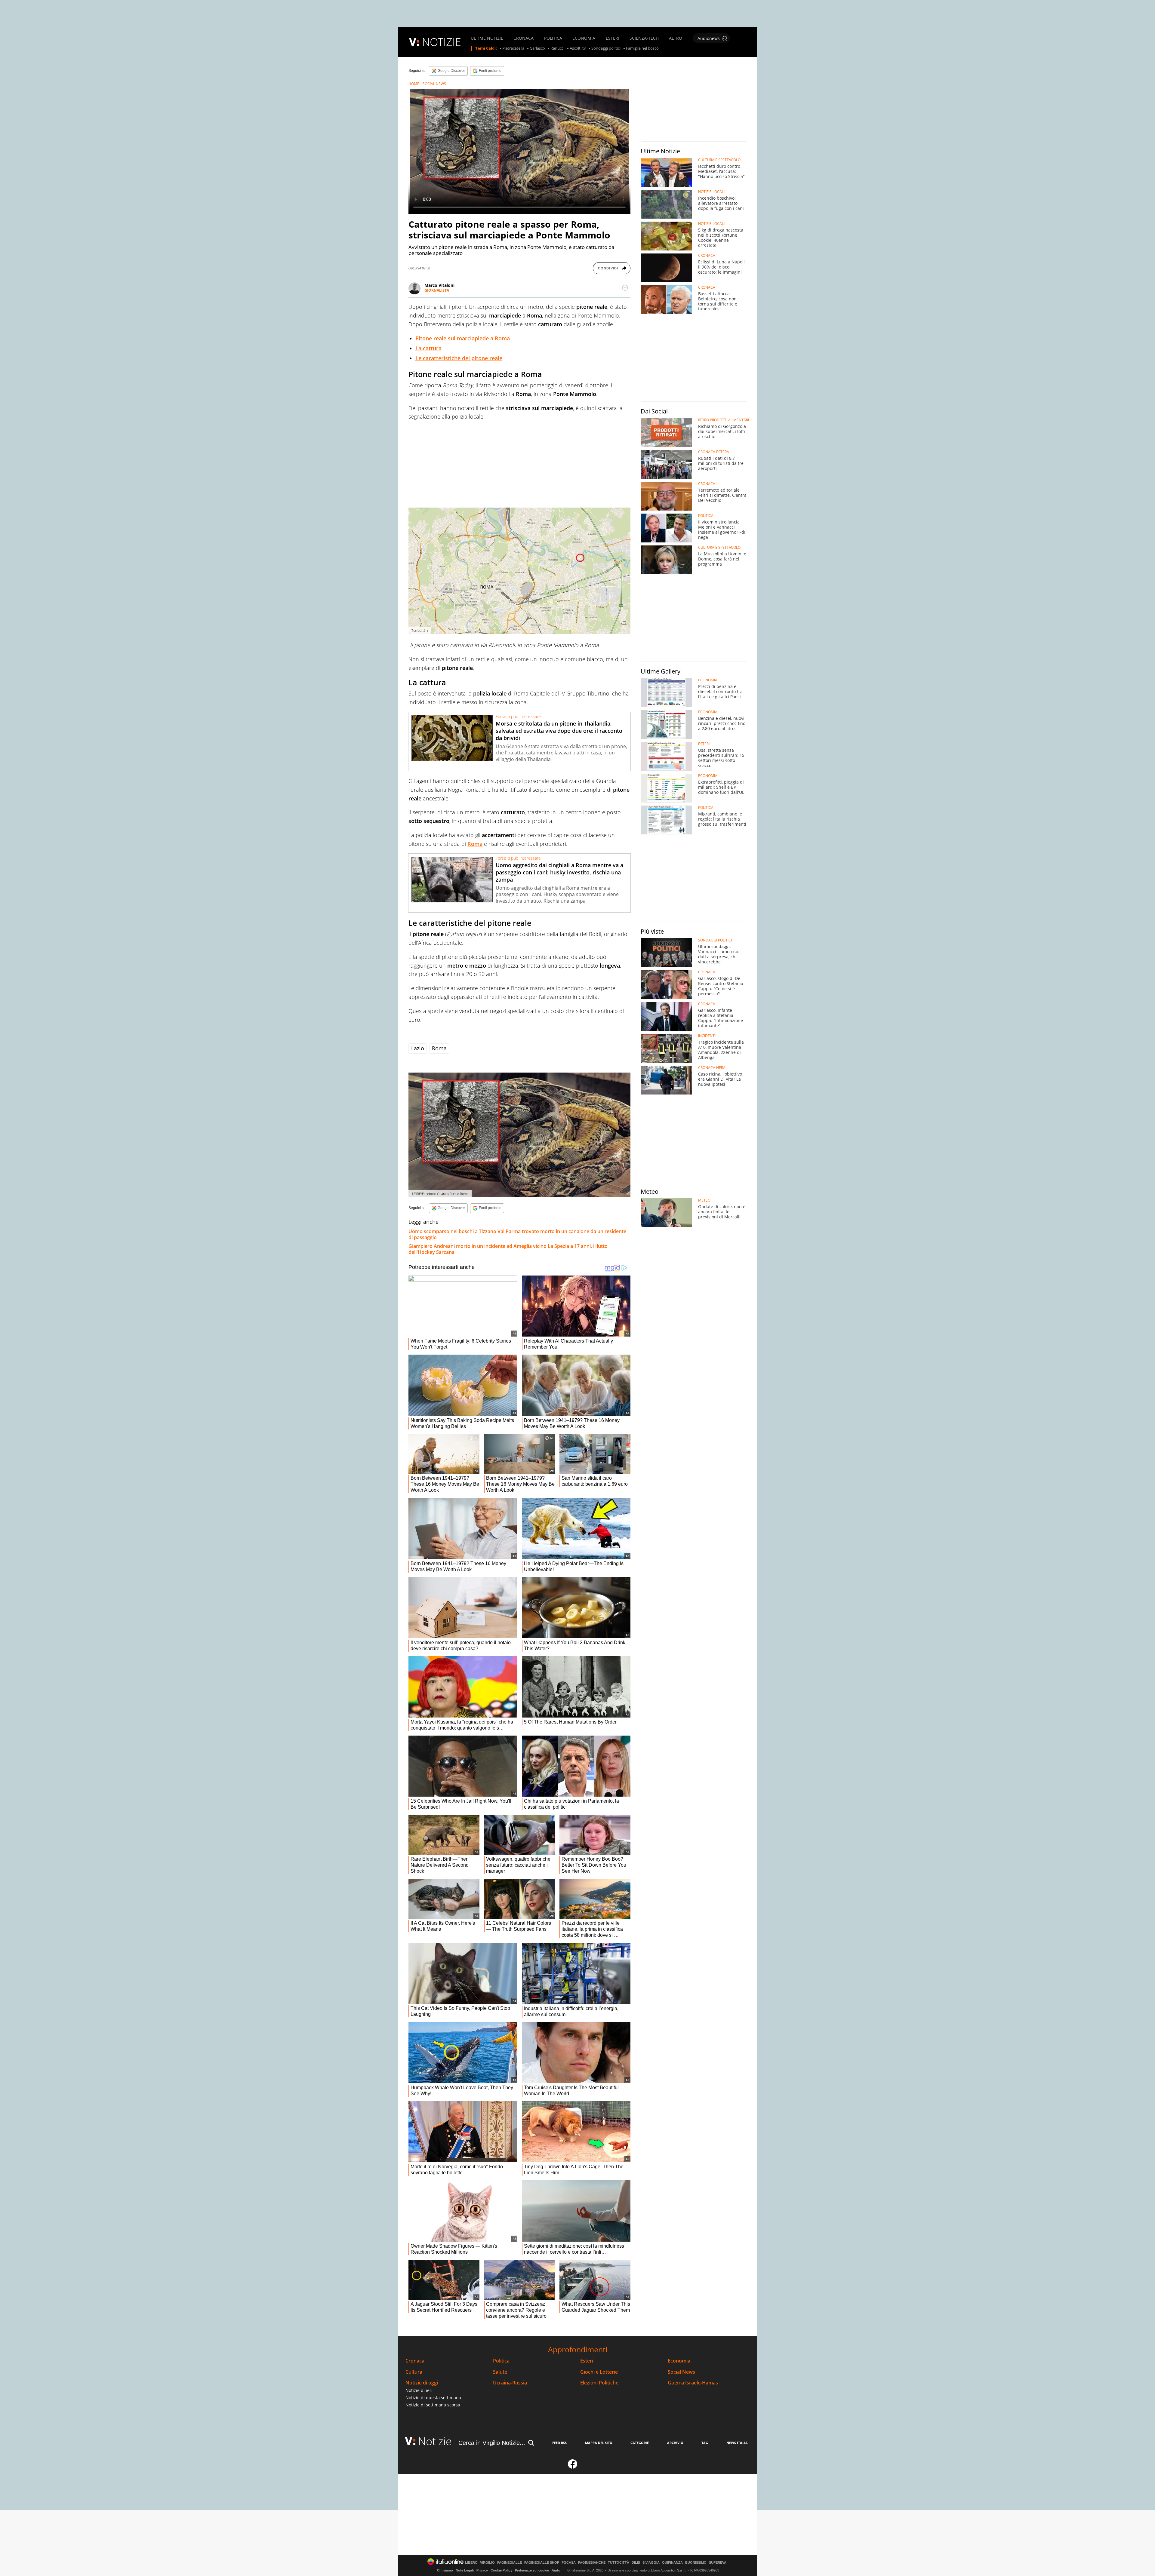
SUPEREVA (718, 2563)
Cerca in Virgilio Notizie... (492, 2443)
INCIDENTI (707, 1036)
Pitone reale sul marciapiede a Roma (463, 338)
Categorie (640, 2443)
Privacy (482, 2570)
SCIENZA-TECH (644, 38)
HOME (414, 84)
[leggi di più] (625, 288)
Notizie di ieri (419, 2390)
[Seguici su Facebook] (573, 2467)
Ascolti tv (578, 48)
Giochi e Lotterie (599, 2372)
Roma (475, 844)
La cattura (428, 348)
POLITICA (553, 38)
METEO (704, 1200)
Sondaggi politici (606, 48)
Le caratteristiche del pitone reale (459, 358)
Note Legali (465, 2570)
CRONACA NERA (712, 1068)
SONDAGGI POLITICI (715, 940)
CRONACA (524, 38)
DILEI (636, 2563)
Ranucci (557, 48)
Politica (501, 2361)
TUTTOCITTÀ (619, 2563)
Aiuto (556, 2570)
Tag (705, 2443)
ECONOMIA (584, 38)
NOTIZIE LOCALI (711, 192)
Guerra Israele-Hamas (693, 2383)
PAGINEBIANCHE (592, 2563)
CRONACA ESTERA (714, 452)
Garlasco (537, 48)
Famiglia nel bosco (642, 48)
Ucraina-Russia (510, 2383)
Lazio (418, 1048)
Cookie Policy (501, 2570)
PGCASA (569, 2563)
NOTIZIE (442, 42)
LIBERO (471, 2563)
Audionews (709, 38)
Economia (679, 2361)
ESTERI (613, 38)
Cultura (414, 2372)
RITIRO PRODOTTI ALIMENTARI (724, 420)
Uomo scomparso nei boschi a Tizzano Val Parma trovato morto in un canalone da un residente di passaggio (517, 1234)
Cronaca (415, 2361)
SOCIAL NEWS (434, 84)
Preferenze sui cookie (532, 2570)
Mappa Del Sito (599, 2443)
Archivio (675, 2443)
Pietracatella (513, 48)
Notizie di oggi (422, 2383)
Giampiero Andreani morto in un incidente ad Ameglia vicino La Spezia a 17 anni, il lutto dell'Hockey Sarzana (508, 1249)
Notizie (435, 2441)
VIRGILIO (487, 2563)
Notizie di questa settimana (433, 2398)
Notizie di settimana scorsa (433, 2405)
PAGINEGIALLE (510, 2563)
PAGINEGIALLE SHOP (542, 2563)
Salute (500, 2372)
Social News (681, 2372)
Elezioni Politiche (599, 2383)
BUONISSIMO (696, 2563)
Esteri (587, 2361)
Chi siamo (445, 2570)
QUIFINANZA (672, 2563)
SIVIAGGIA (651, 2563)
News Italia (737, 2443)
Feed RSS (559, 2443)
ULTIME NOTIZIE (487, 38)
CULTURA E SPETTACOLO (719, 160)
